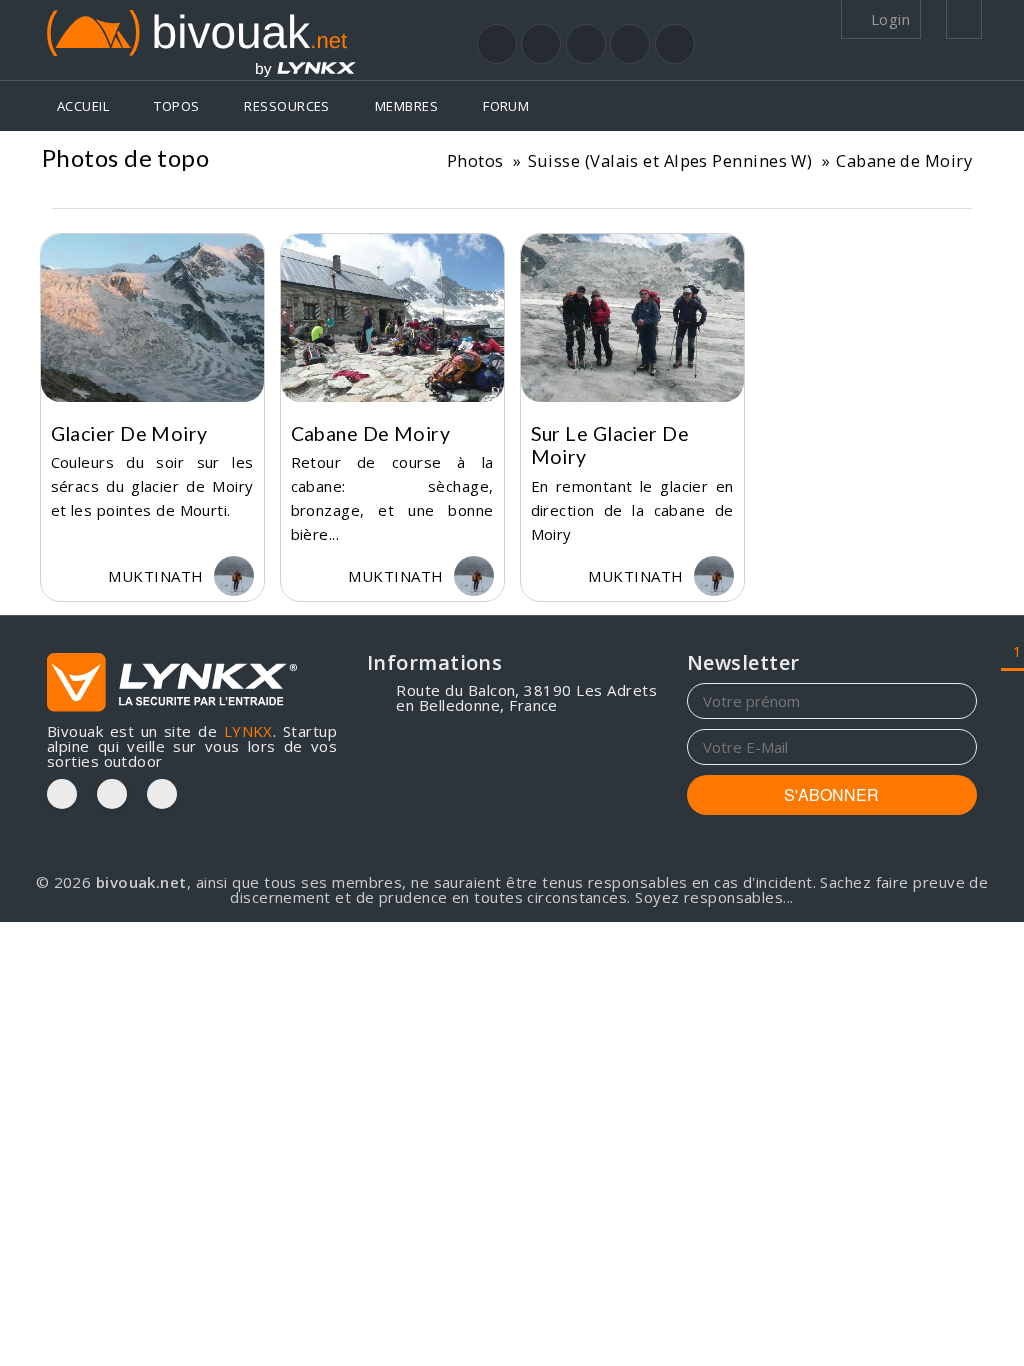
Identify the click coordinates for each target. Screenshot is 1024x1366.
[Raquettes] (541, 44)
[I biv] (67, 576)
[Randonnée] (497, 44)
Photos (475, 160)
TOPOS (176, 106)
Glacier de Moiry (129, 433)
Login (888, 19)
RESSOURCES (287, 106)
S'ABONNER (831, 794)
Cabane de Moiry (904, 160)
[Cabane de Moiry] (392, 318)
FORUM (506, 106)
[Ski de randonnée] (586, 44)
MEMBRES (406, 106)
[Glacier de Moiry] (152, 318)
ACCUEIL (83, 106)
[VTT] (630, 44)
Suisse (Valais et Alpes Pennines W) (670, 160)
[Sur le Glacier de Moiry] (632, 318)
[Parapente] (675, 44)
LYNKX (248, 731)
